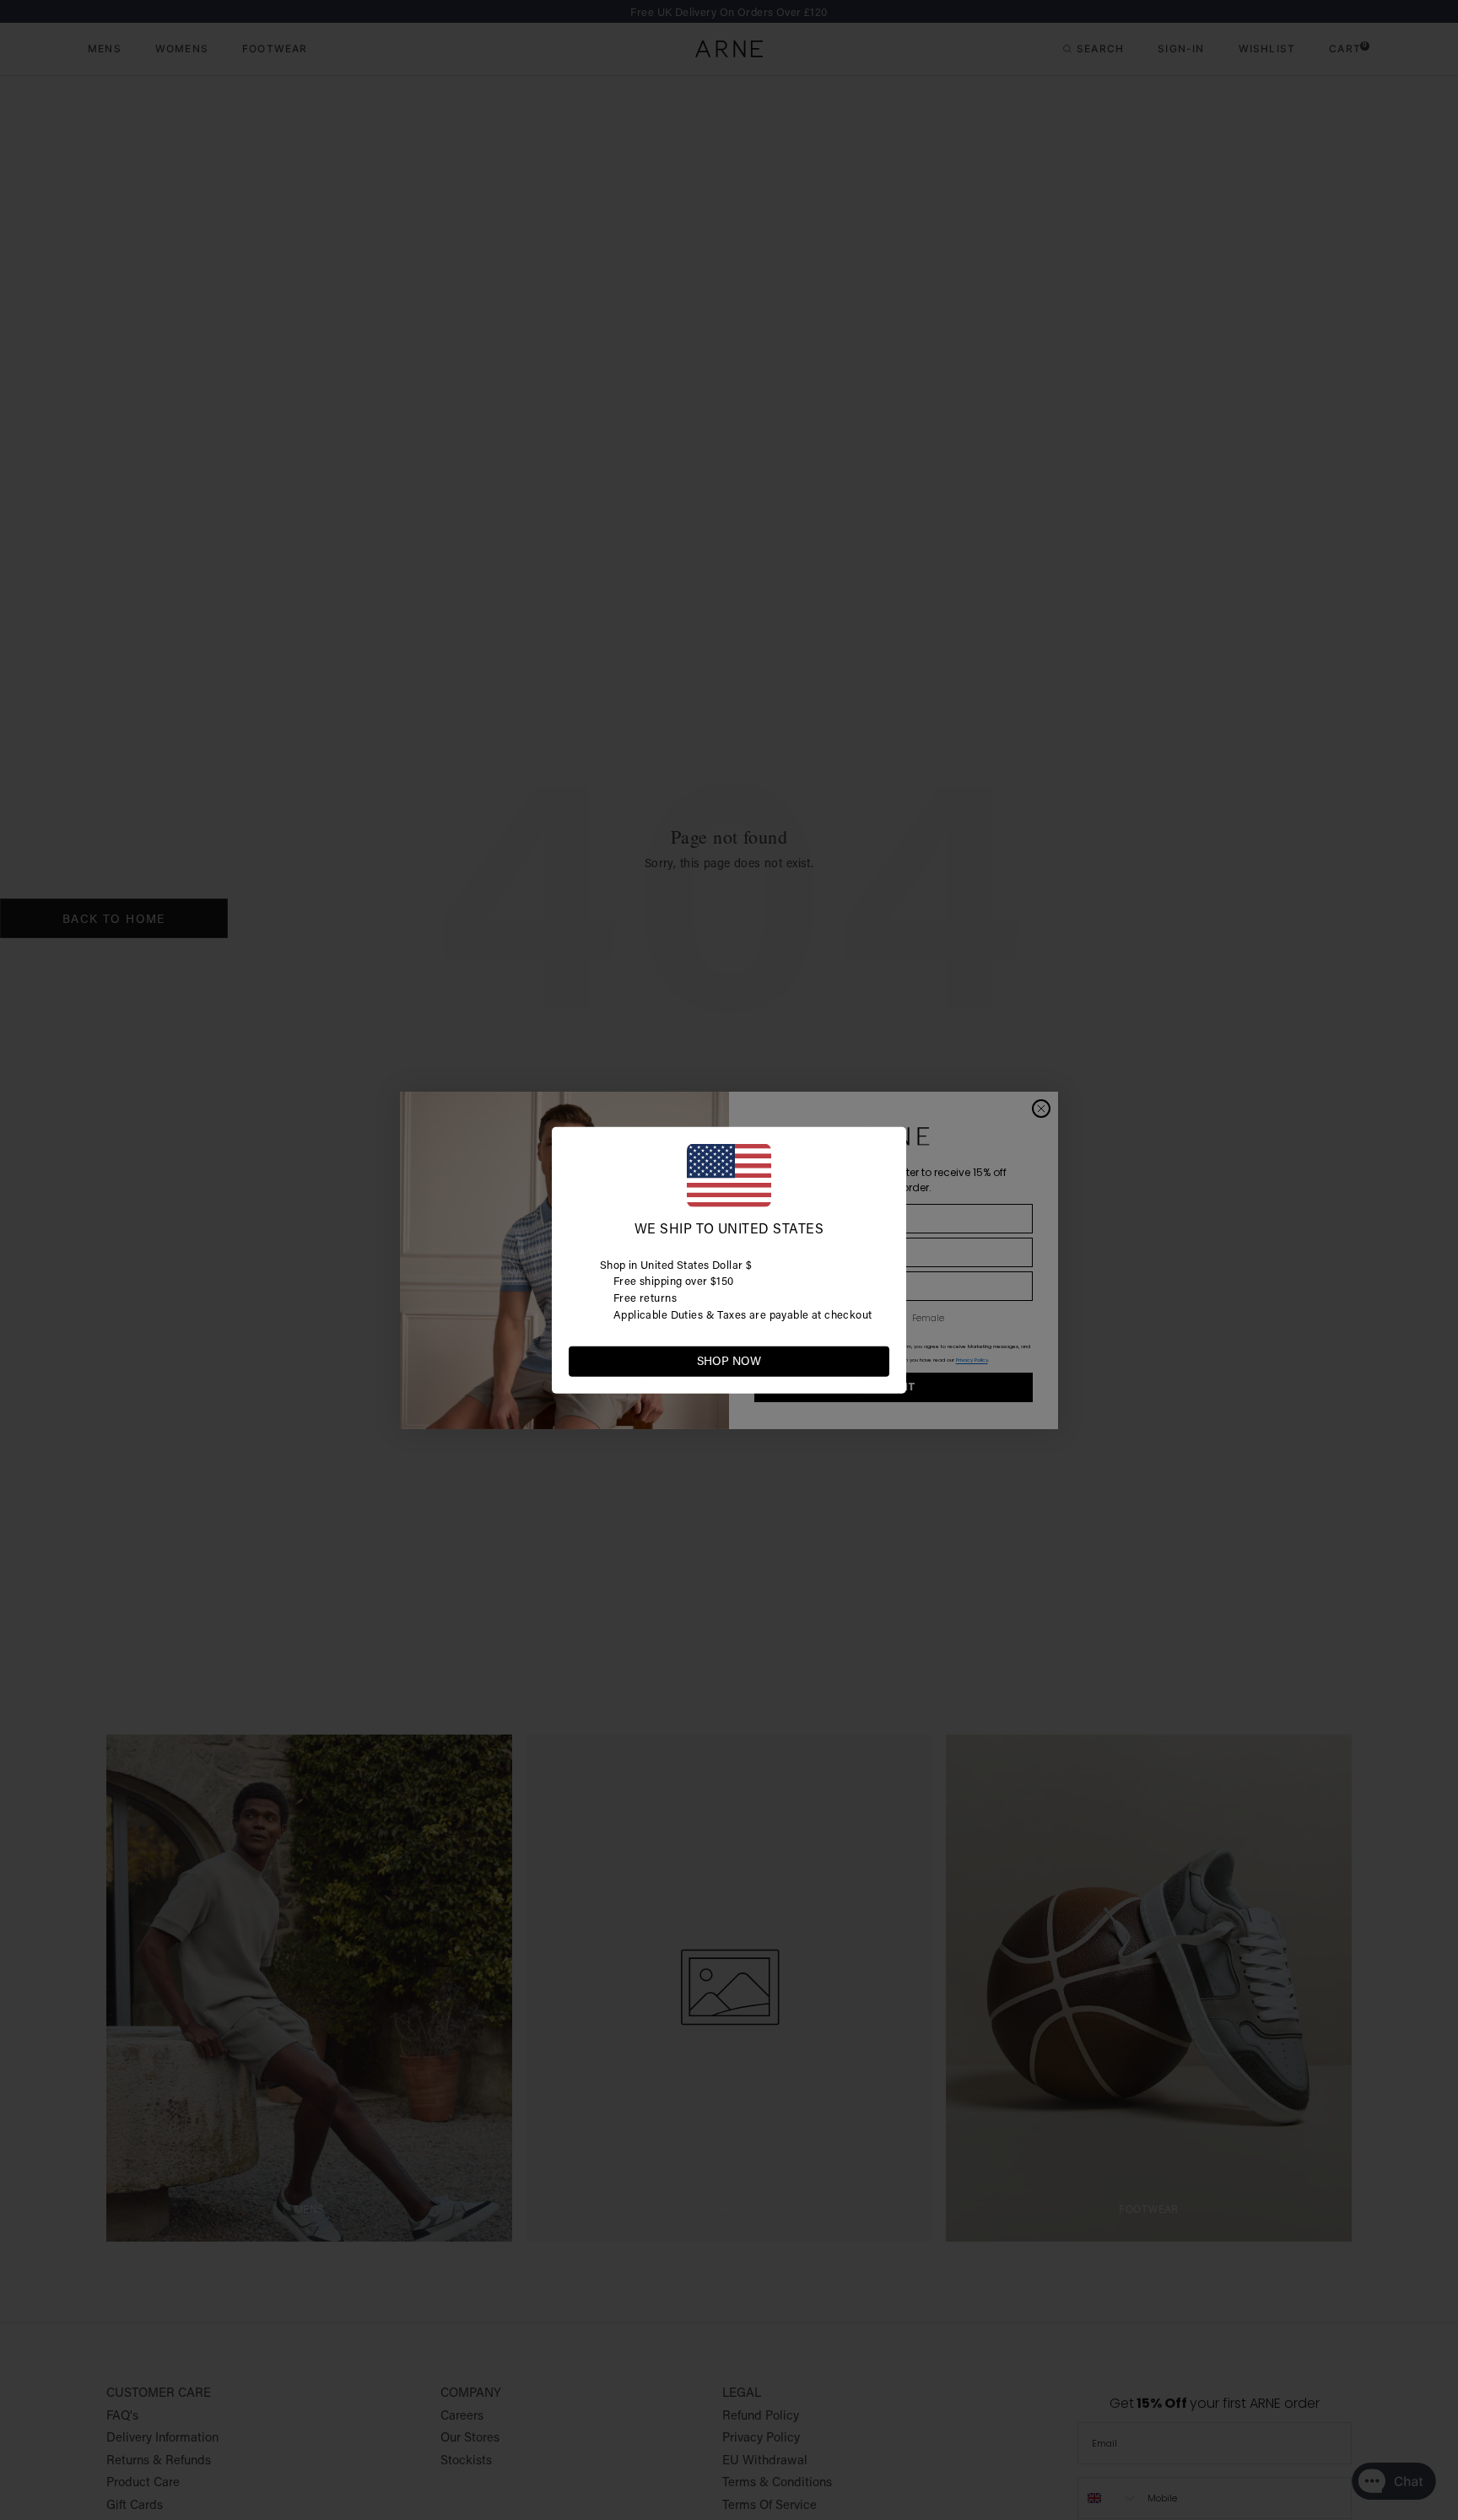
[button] (876, 1360)
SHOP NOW (729, 1361)
